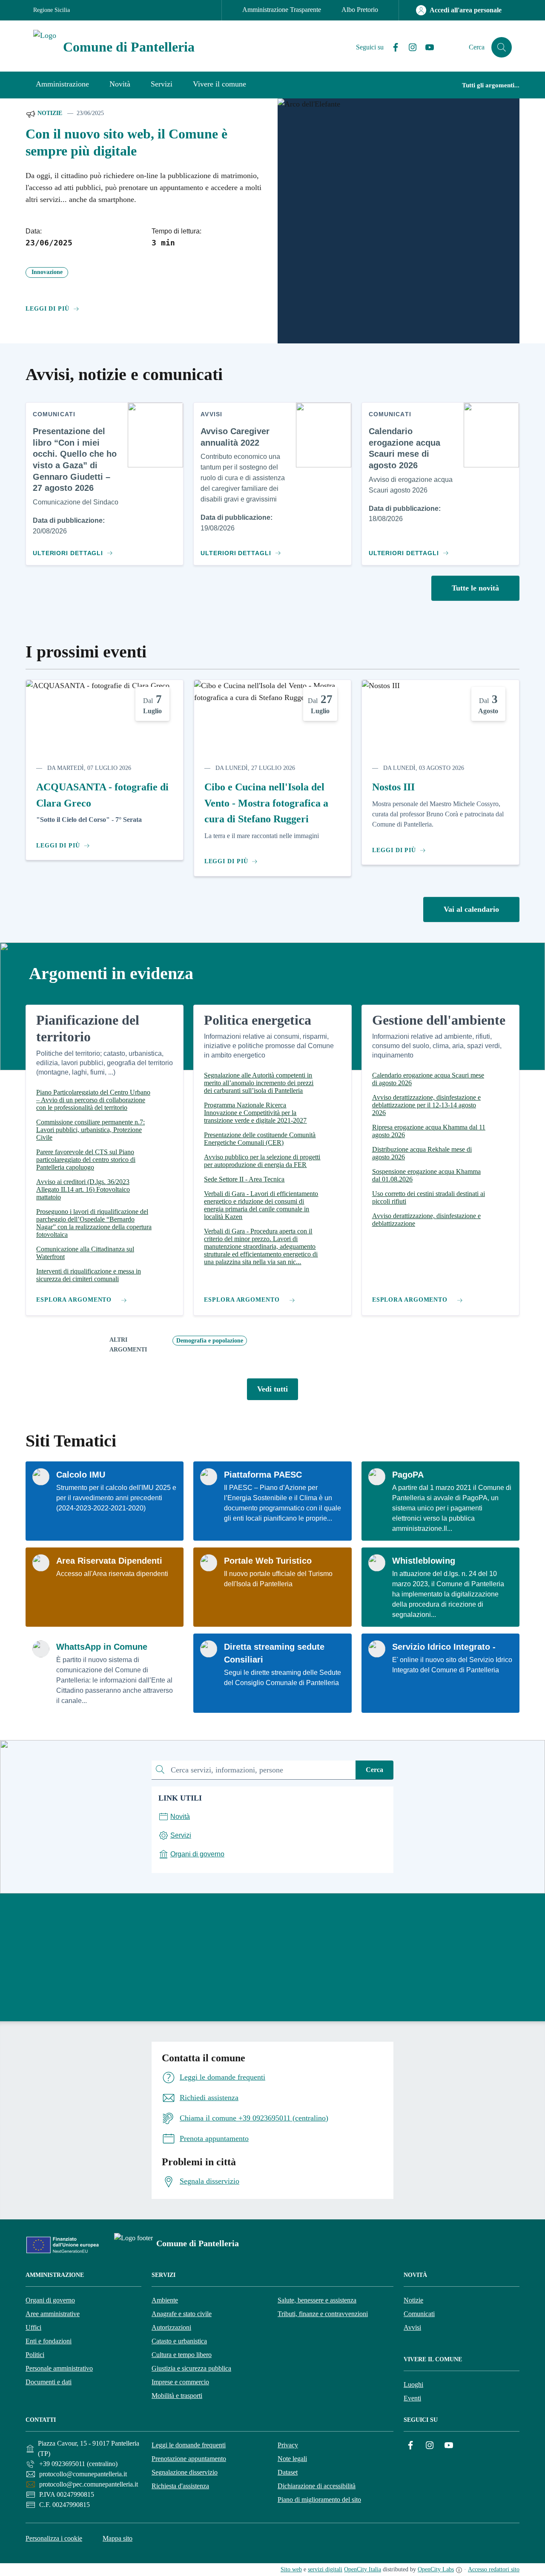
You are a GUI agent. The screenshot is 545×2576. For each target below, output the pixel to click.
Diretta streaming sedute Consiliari (274, 1653)
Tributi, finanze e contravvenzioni (323, 2314)
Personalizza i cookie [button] (54, 2538)
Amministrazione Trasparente (282, 10)
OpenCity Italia (363, 2569)
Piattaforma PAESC (263, 1475)
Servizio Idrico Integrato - (444, 1647)
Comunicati (419, 2314)
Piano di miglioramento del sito (319, 2500)
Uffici (33, 2327)
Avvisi (412, 2327)
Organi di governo (50, 2300)
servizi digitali (325, 2569)
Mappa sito (118, 2538)
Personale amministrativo (59, 2368)
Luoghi (413, 2384)
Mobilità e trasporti (177, 2396)
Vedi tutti (272, 1389)
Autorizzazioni (171, 2327)
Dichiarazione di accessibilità (317, 2486)
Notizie (49, 113)
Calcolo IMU (81, 1475)
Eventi (412, 2398)
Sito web (291, 2569)
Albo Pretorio (360, 10)
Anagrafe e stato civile (182, 2314)
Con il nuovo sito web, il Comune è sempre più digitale (126, 143)
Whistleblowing (424, 1561)
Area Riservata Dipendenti (109, 1561)
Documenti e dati (49, 2382)
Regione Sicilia (52, 10)
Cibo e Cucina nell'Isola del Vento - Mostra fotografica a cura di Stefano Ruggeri (266, 803)
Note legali (292, 2459)
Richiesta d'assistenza (180, 2486)
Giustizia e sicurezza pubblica (191, 2368)
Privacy (288, 2445)
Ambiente (165, 2300)
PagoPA (408, 1475)
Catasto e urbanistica (179, 2341)
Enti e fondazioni (49, 2341)
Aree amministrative (53, 2314)
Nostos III (393, 787)
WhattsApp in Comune (102, 1647)
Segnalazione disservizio (185, 2472)
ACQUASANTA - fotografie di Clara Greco (102, 795)
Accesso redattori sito (494, 2569)
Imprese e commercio (180, 2382)
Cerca (374, 1770)
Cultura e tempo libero (182, 2355)
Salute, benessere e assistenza (317, 2300)
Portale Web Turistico (268, 1561)
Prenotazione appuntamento (189, 2459)
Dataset (288, 2472)
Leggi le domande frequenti (189, 2445)
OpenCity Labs (436, 2569)
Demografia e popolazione (210, 1341)
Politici (35, 2355)
